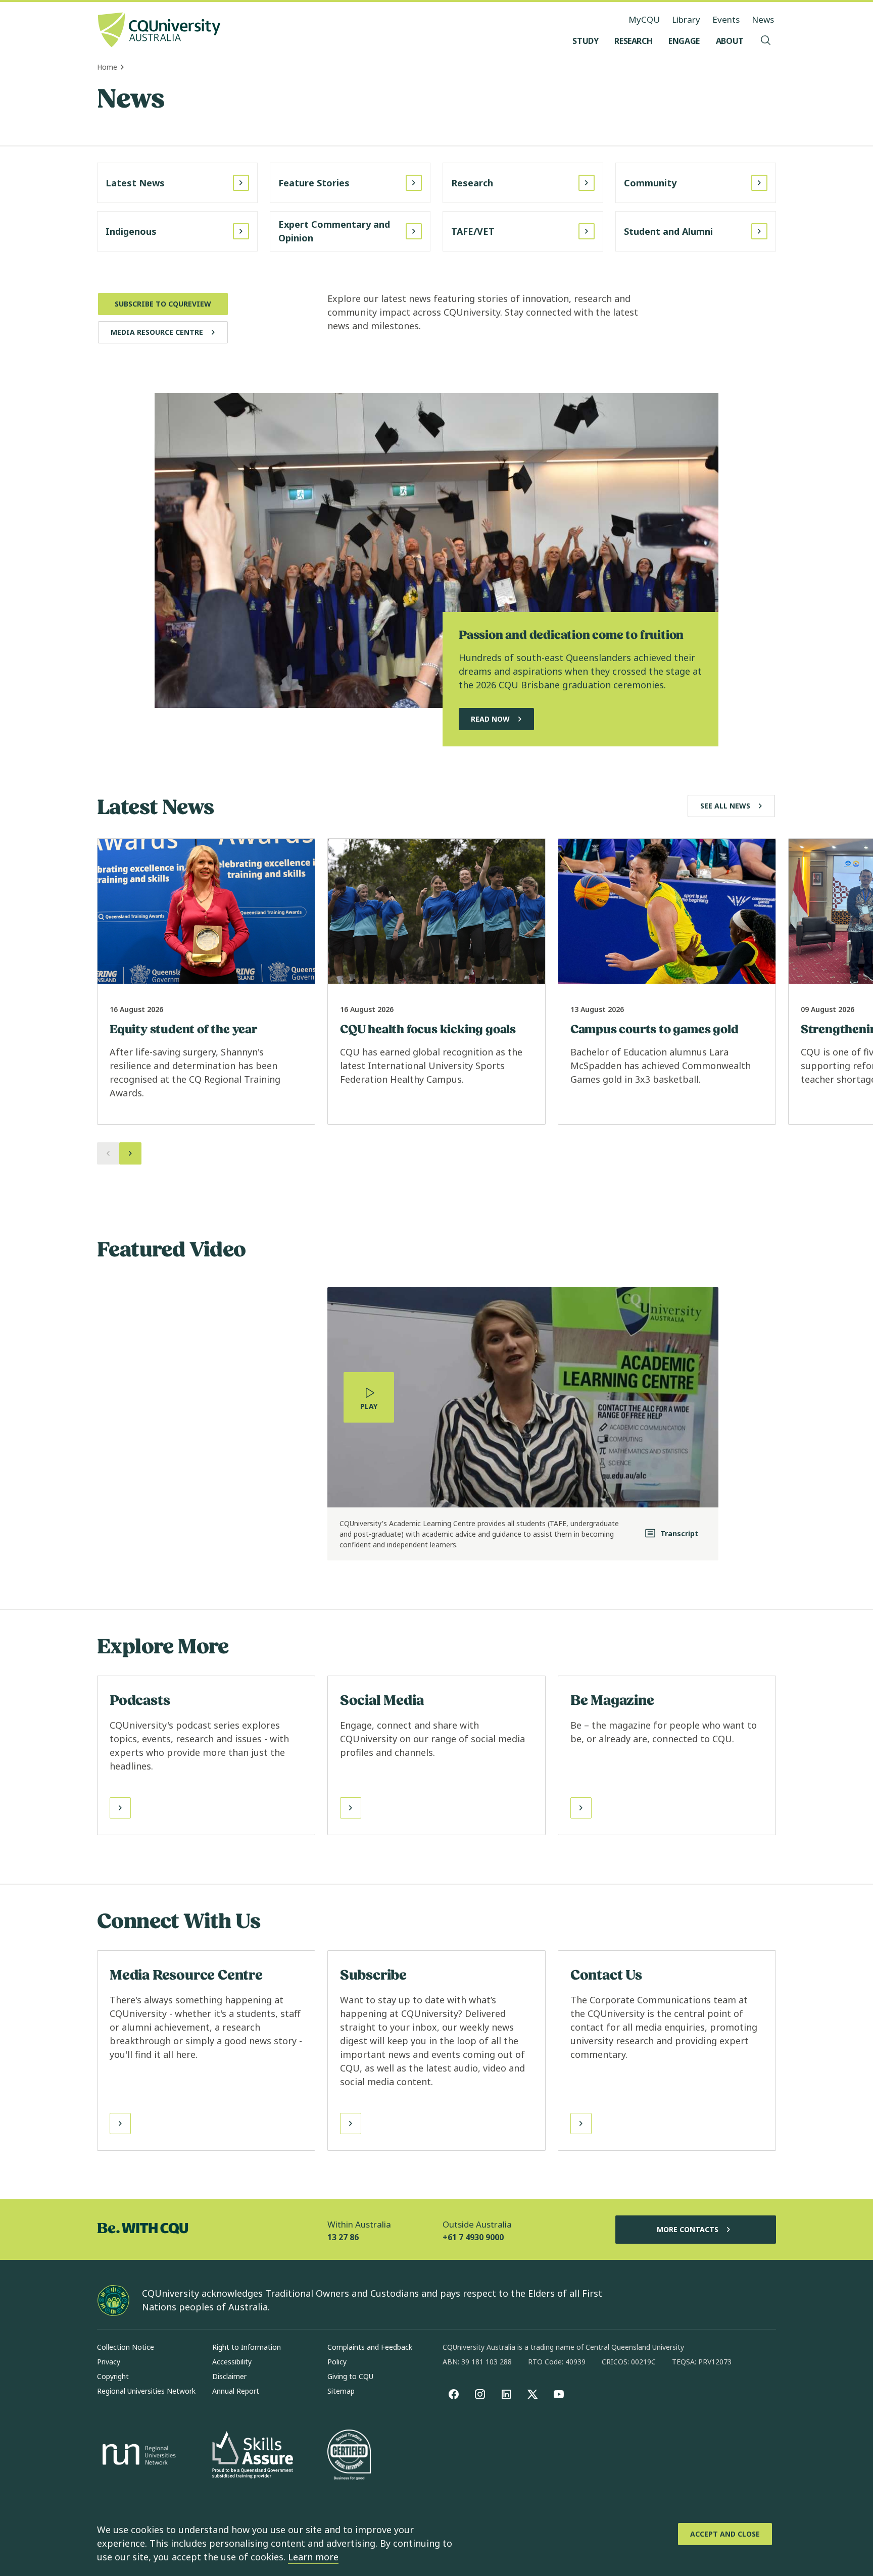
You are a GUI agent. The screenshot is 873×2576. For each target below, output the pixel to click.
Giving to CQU (350, 2376)
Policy (337, 2362)
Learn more (313, 2557)
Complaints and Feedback (370, 2347)
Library (686, 19)
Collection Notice (126, 2347)
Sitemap (341, 2391)
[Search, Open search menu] (766, 41)
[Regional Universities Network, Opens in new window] (137, 2456)
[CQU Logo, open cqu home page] (159, 31)
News (763, 19)
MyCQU (644, 19)
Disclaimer (229, 2376)
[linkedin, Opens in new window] (506, 2394)
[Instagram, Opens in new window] (480, 2394)
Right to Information (247, 2347)
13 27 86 (343, 2237)
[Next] (130, 1153)
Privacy (109, 2362)
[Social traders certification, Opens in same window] (349, 2456)
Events (726, 19)
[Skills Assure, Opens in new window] (253, 2456)
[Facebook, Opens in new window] (454, 2394)
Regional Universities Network (146, 2391)
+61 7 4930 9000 (473, 2237)
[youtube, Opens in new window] (559, 2394)
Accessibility (232, 2362)
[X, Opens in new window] (532, 2394)
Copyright (113, 2376)
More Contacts (688, 2229)
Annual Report (236, 2391)
